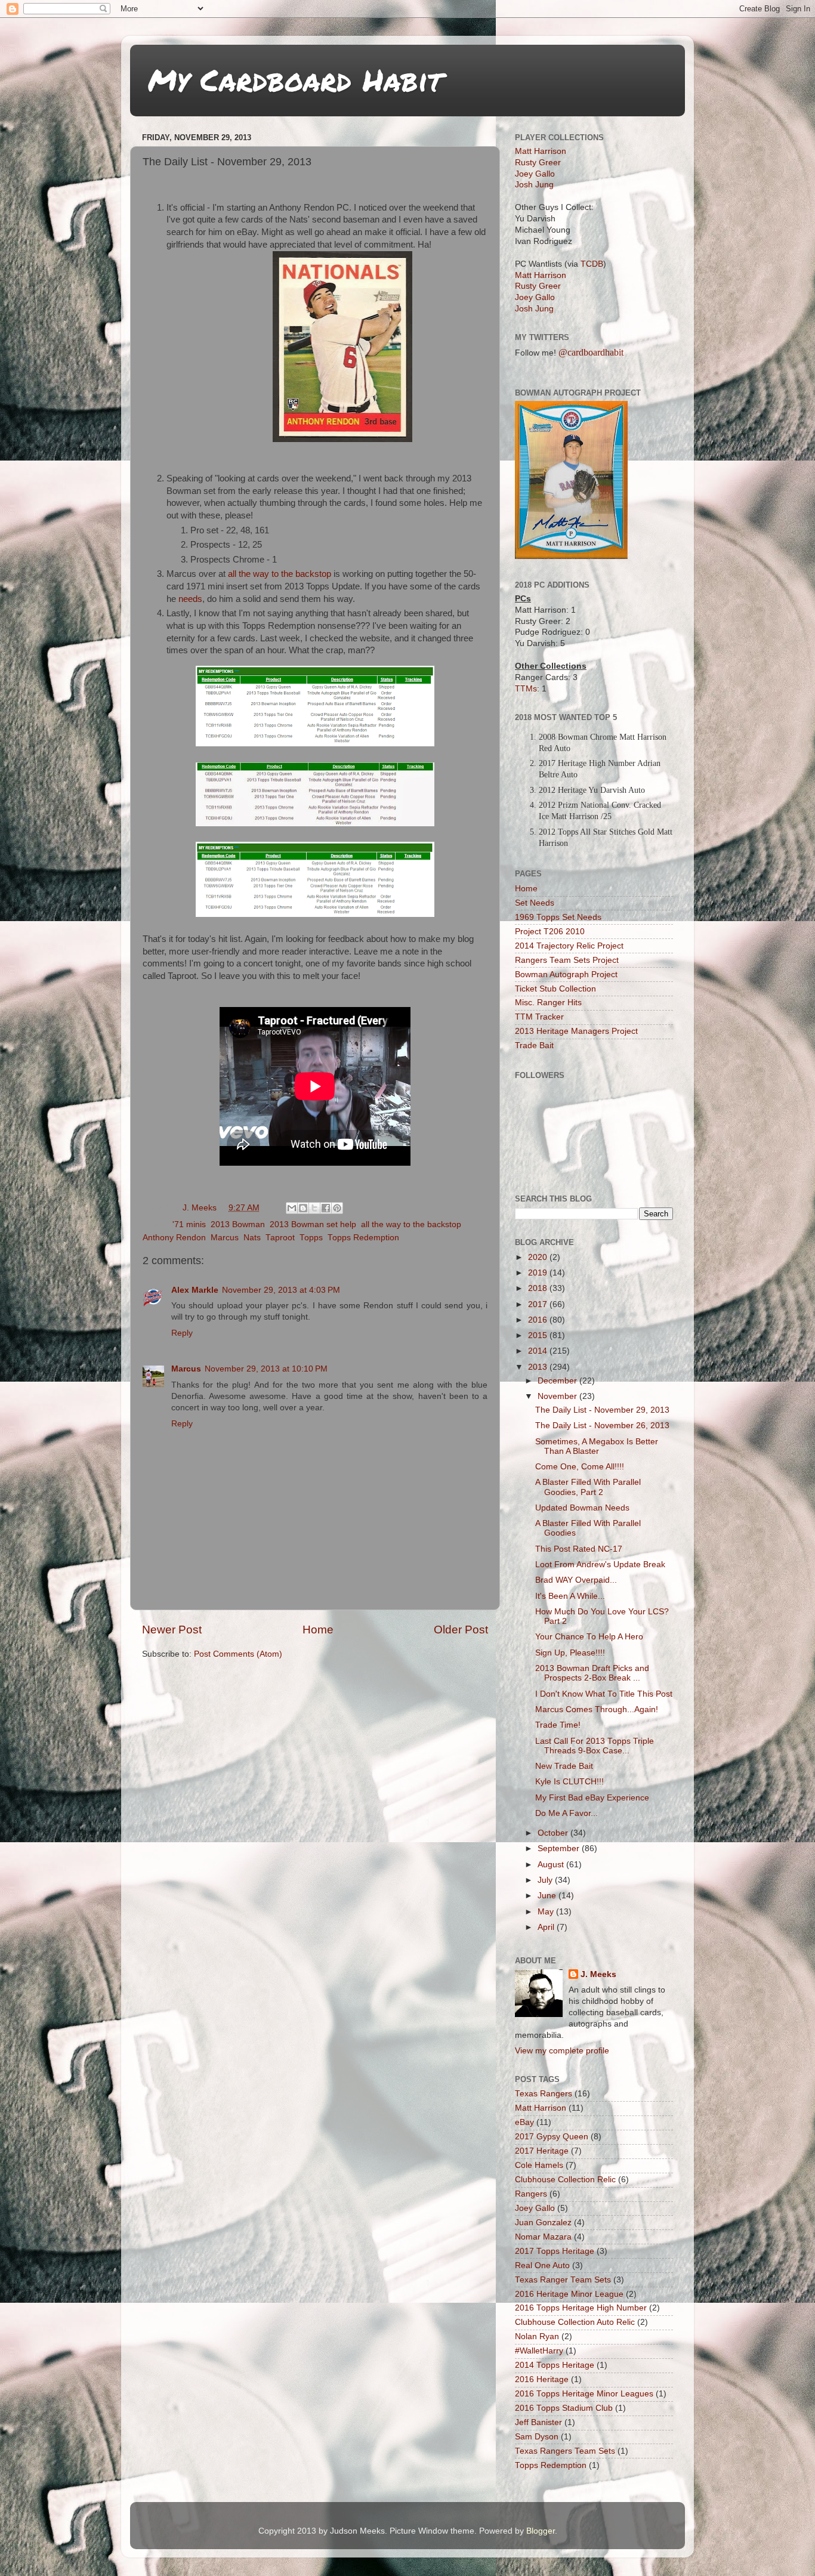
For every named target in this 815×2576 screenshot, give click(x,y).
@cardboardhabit (591, 352)
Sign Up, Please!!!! (570, 1653)
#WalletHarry (539, 2351)
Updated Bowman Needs (582, 1508)
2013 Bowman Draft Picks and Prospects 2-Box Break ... (592, 1673)
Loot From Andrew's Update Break (600, 1565)
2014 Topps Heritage (555, 2365)
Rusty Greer (538, 163)
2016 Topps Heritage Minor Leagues (584, 2394)
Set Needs (535, 903)
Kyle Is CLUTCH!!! (569, 1782)
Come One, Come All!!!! (580, 1467)
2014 (539, 1351)
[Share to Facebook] (326, 1208)
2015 (539, 1335)
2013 (539, 1367)
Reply (182, 1333)
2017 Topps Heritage (555, 2251)
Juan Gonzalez (543, 2223)
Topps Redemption (363, 1238)
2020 (539, 1257)
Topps (311, 1238)
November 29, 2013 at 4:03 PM (281, 1290)
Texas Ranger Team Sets (563, 2280)
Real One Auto (542, 2265)
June (548, 1896)
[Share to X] (314, 1208)
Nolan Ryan (537, 2336)
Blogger (541, 2531)
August (552, 1865)
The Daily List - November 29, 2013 (602, 1410)
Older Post (461, 1630)
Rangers (531, 2194)
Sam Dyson (537, 2437)
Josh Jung (534, 185)
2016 (539, 1320)
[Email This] (292, 1208)
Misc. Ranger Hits (548, 1003)
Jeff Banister (538, 2422)
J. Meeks (598, 1974)
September (560, 1848)
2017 (539, 1304)
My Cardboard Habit (295, 80)
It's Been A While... (570, 1596)
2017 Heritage (542, 2151)
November (558, 1396)
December (558, 1381)
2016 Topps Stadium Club (564, 2408)
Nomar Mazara (543, 2237)
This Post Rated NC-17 (579, 1549)
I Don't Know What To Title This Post (604, 1694)
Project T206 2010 (550, 932)
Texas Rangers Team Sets (565, 2451)
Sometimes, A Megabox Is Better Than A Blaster (597, 1446)
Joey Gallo (535, 174)
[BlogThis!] (303, 1208)
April (547, 1927)
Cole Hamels (539, 2165)
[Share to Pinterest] (337, 1208)
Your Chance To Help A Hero (589, 1637)
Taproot (280, 1238)
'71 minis (189, 1224)
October (554, 1833)
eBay (524, 2122)
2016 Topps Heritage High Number (581, 2308)
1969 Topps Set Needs (558, 917)
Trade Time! (558, 1725)
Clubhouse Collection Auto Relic (575, 2322)
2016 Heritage (542, 2379)
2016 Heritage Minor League (569, 2294)
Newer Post (172, 1630)
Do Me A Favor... (567, 1813)
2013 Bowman (238, 1224)
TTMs (526, 689)
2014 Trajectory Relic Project (569, 946)
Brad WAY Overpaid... (576, 1580)
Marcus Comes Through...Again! (597, 1709)
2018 (539, 1288)
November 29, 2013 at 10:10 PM (266, 1369)
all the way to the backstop (280, 574)
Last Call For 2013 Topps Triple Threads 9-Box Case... (595, 1746)
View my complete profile (562, 2051)
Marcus (225, 1238)
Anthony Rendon (174, 1238)
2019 (539, 1273)
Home (318, 1630)
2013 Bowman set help (313, 1224)
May (547, 1912)
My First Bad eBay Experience (592, 1798)
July (546, 1880)
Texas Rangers (544, 2094)
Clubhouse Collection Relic (565, 2180)
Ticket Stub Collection (555, 989)
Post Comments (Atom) (238, 1654)
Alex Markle (195, 1290)
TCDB (592, 264)
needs (190, 599)
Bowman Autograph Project (566, 975)
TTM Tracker (539, 1017)
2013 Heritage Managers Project (576, 1031)
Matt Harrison (541, 151)
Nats (252, 1238)
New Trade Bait (564, 1766)
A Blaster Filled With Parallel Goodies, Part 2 (588, 1487)
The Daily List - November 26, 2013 (602, 1426)
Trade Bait (534, 1045)
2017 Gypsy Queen (552, 2137)
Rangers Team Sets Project (567, 960)
